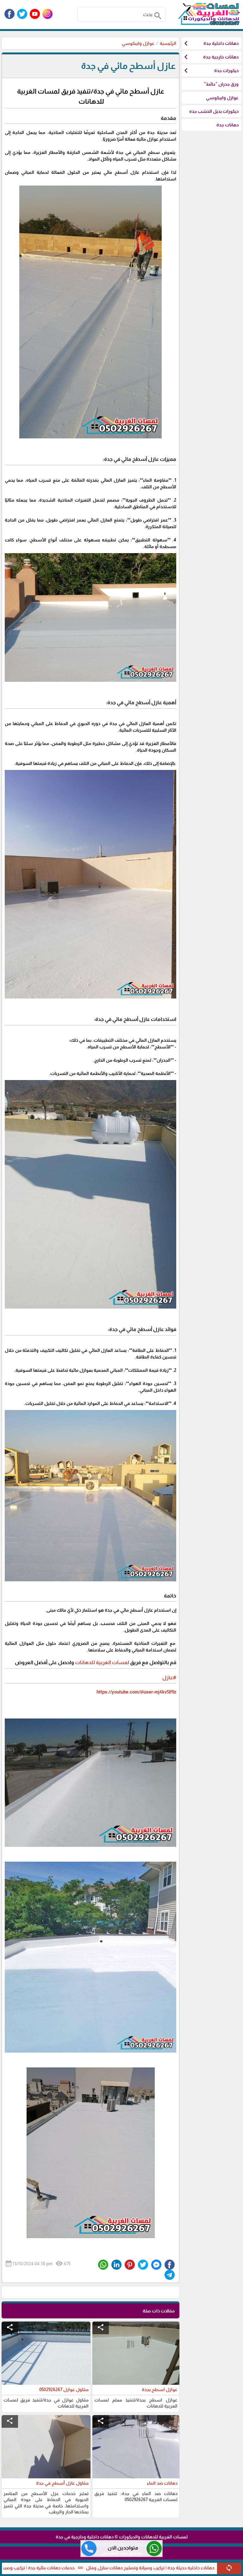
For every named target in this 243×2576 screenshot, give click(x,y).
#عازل (169, 1677)
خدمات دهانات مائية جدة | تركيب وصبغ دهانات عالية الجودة (88, 2568)
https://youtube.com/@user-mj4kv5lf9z (136, 1692)
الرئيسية (168, 43)
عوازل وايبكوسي (138, 43)
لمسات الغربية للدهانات (102, 1662)
